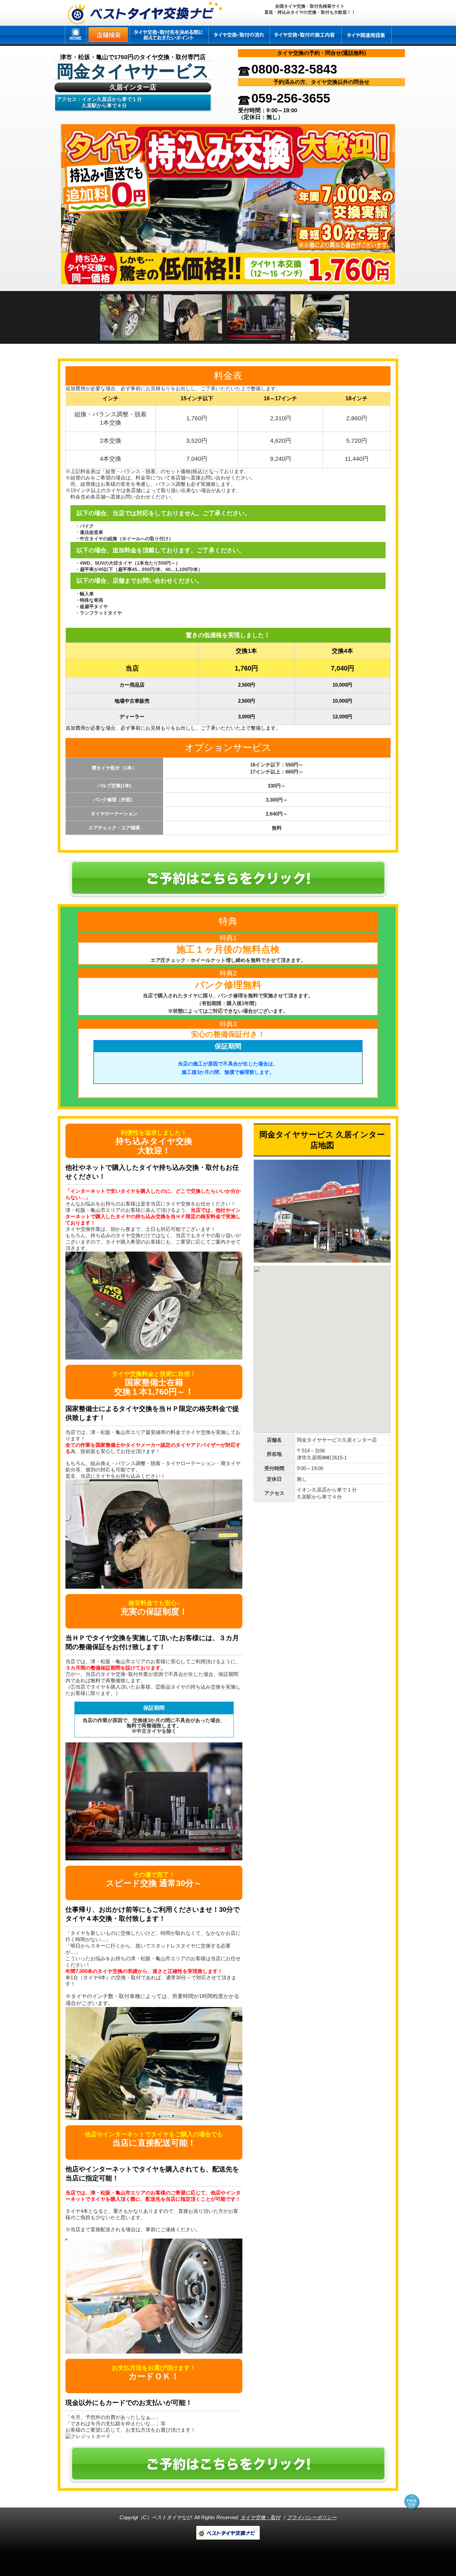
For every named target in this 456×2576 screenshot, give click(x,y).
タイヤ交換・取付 (260, 2517)
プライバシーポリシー (312, 2517)
